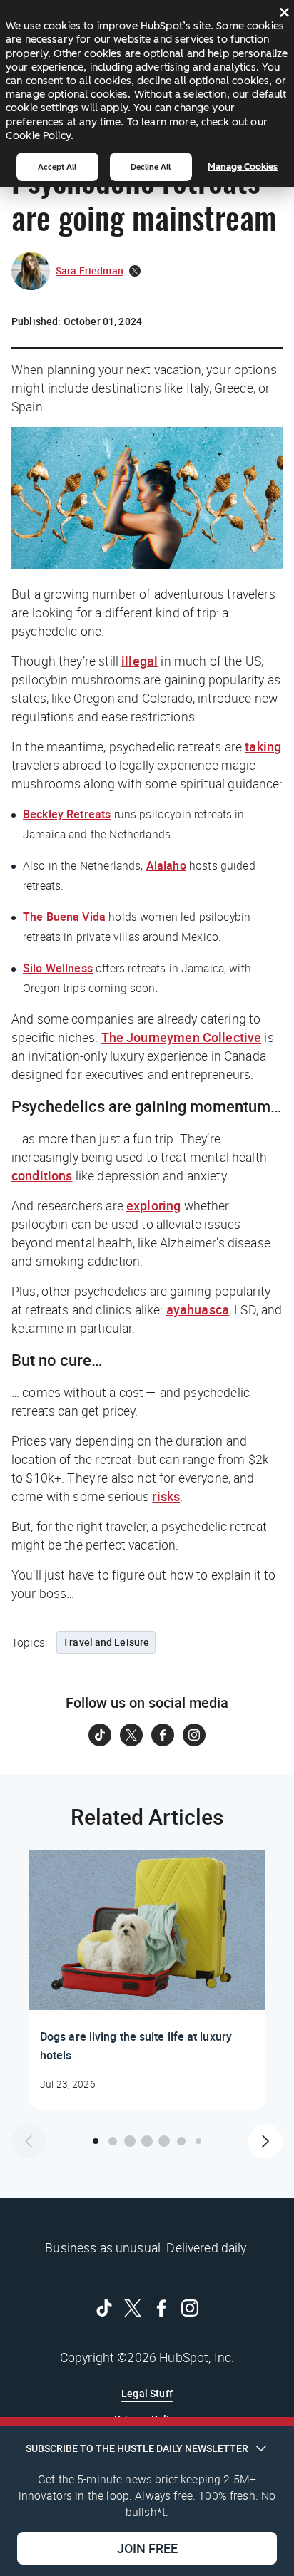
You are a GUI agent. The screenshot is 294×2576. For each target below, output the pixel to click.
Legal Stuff (147, 2393)
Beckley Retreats (67, 814)
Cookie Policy (38, 135)
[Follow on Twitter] (131, 1735)
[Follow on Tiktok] (100, 1735)
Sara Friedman (90, 271)
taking (263, 746)
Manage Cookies (243, 166)
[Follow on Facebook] (163, 1735)
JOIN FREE (147, 2548)
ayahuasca (198, 1309)
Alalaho (166, 865)
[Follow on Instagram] (194, 1735)
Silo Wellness (58, 968)
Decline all (151, 167)
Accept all (57, 167)
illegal (140, 661)
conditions (42, 1175)
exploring (153, 1205)
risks (166, 1496)
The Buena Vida (64, 917)
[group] (147, 1980)
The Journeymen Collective (182, 1037)
